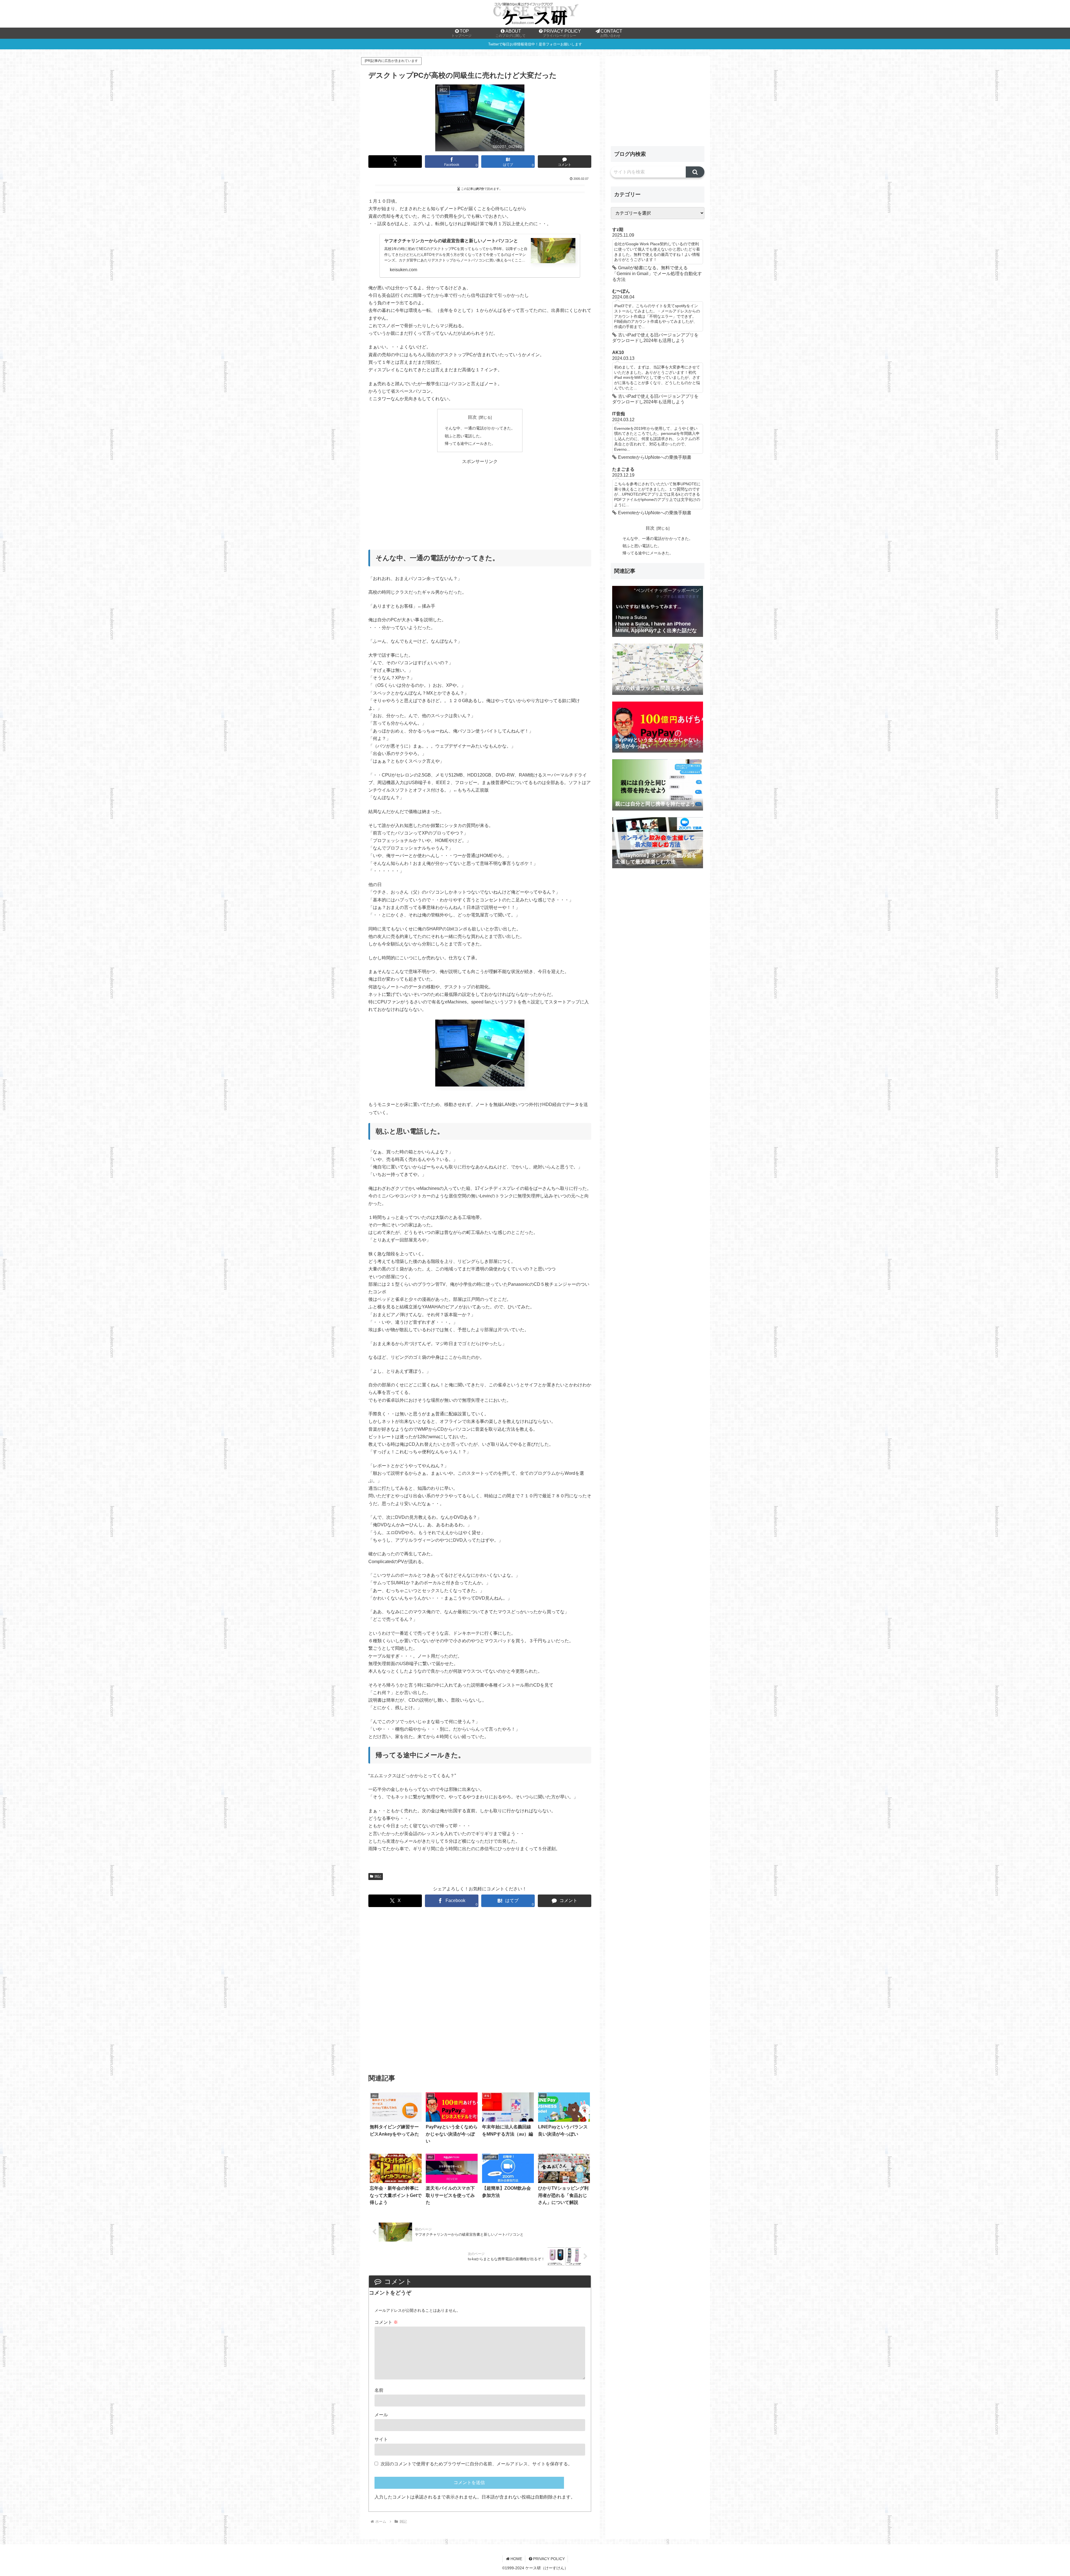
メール (381, 2415)
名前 (379, 2390)
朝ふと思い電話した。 (464, 436)
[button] (695, 172)
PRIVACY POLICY (549, 2559)
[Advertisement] (480, 504)
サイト (381, 2439)
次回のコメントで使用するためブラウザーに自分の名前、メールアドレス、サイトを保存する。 (476, 2464)
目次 (472, 417)
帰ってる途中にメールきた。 (470, 443)
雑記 (378, 1876)
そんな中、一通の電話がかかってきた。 (480, 428)
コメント (386, 2322)
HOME (516, 2559)
